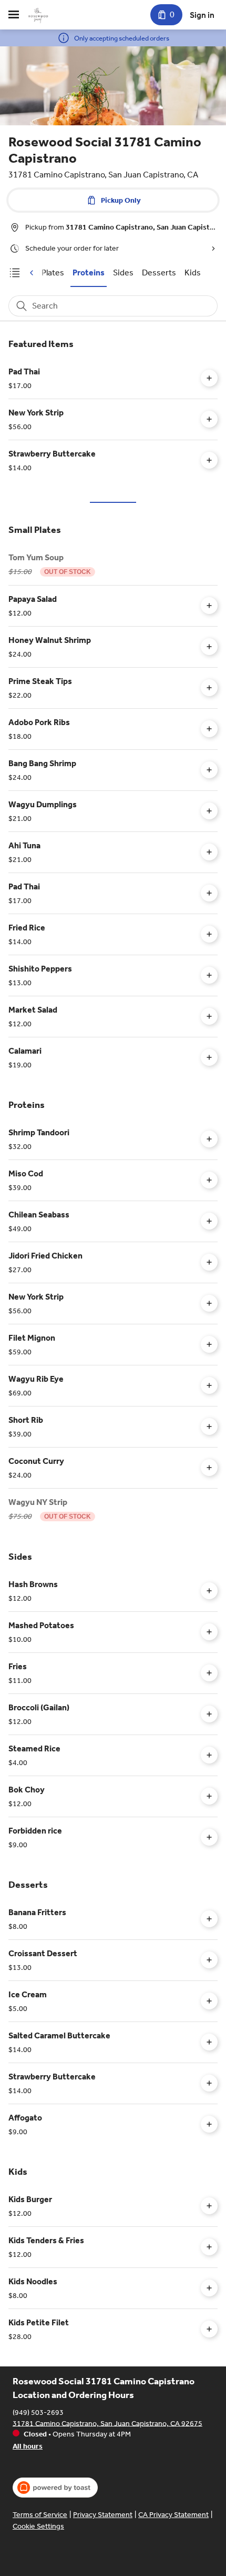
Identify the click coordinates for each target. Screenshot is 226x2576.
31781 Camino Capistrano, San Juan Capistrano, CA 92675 (107, 2423)
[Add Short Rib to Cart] (209, 1426)
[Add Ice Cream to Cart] (209, 2001)
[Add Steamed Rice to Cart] (209, 1755)
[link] (89, 273)
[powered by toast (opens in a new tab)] (55, 2488)
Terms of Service (40, 2515)
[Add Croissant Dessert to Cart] (209, 1960)
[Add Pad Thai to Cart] (209, 378)
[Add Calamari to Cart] (209, 1057)
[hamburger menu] (14, 15)
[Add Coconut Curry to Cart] (209, 1468)
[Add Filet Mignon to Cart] (209, 1344)
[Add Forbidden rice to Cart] (209, 1837)
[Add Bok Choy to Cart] (209, 1796)
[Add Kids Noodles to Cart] (209, 2288)
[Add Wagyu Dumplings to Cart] (209, 811)
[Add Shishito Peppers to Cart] (209, 975)
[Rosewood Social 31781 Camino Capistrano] (38, 15)
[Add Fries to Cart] (209, 1673)
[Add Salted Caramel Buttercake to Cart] (209, 2042)
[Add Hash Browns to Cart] (209, 1591)
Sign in (202, 15)
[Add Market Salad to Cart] (209, 1016)
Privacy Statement (103, 2515)
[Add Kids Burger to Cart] (209, 2206)
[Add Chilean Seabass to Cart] (209, 1221)
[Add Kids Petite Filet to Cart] (209, 2329)
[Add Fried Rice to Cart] (209, 934)
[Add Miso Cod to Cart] (209, 1180)
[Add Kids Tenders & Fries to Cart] (209, 2247)
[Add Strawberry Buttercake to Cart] (209, 460)
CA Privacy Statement (173, 2515)
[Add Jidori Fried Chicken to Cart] (209, 1262)
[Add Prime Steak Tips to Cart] (209, 688)
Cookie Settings (38, 2526)
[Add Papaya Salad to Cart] (209, 606)
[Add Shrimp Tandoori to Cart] (209, 1139)
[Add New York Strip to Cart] (209, 419)
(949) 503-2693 (38, 2412)
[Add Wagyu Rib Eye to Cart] (209, 1385)
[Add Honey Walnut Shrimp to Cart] (209, 647)
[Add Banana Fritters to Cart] (209, 1919)
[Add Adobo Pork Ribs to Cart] (209, 729)
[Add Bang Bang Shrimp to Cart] (209, 770)
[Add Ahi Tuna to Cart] (209, 852)
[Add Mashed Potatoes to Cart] (209, 1632)
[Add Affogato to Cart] (209, 2124)
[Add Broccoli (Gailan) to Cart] (209, 1714)
